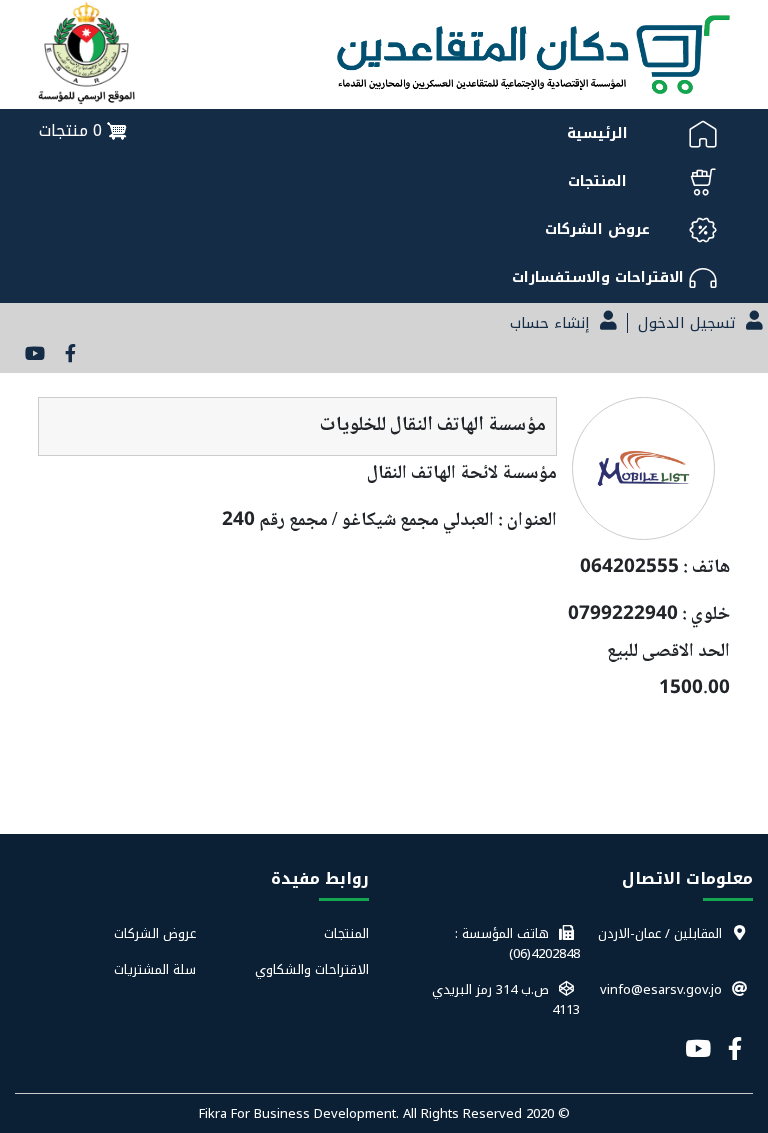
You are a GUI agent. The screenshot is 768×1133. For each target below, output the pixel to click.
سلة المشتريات (154, 970)
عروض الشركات (154, 934)
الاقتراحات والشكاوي (312, 970)
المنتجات (346, 934)
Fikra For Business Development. (301, 1113)
